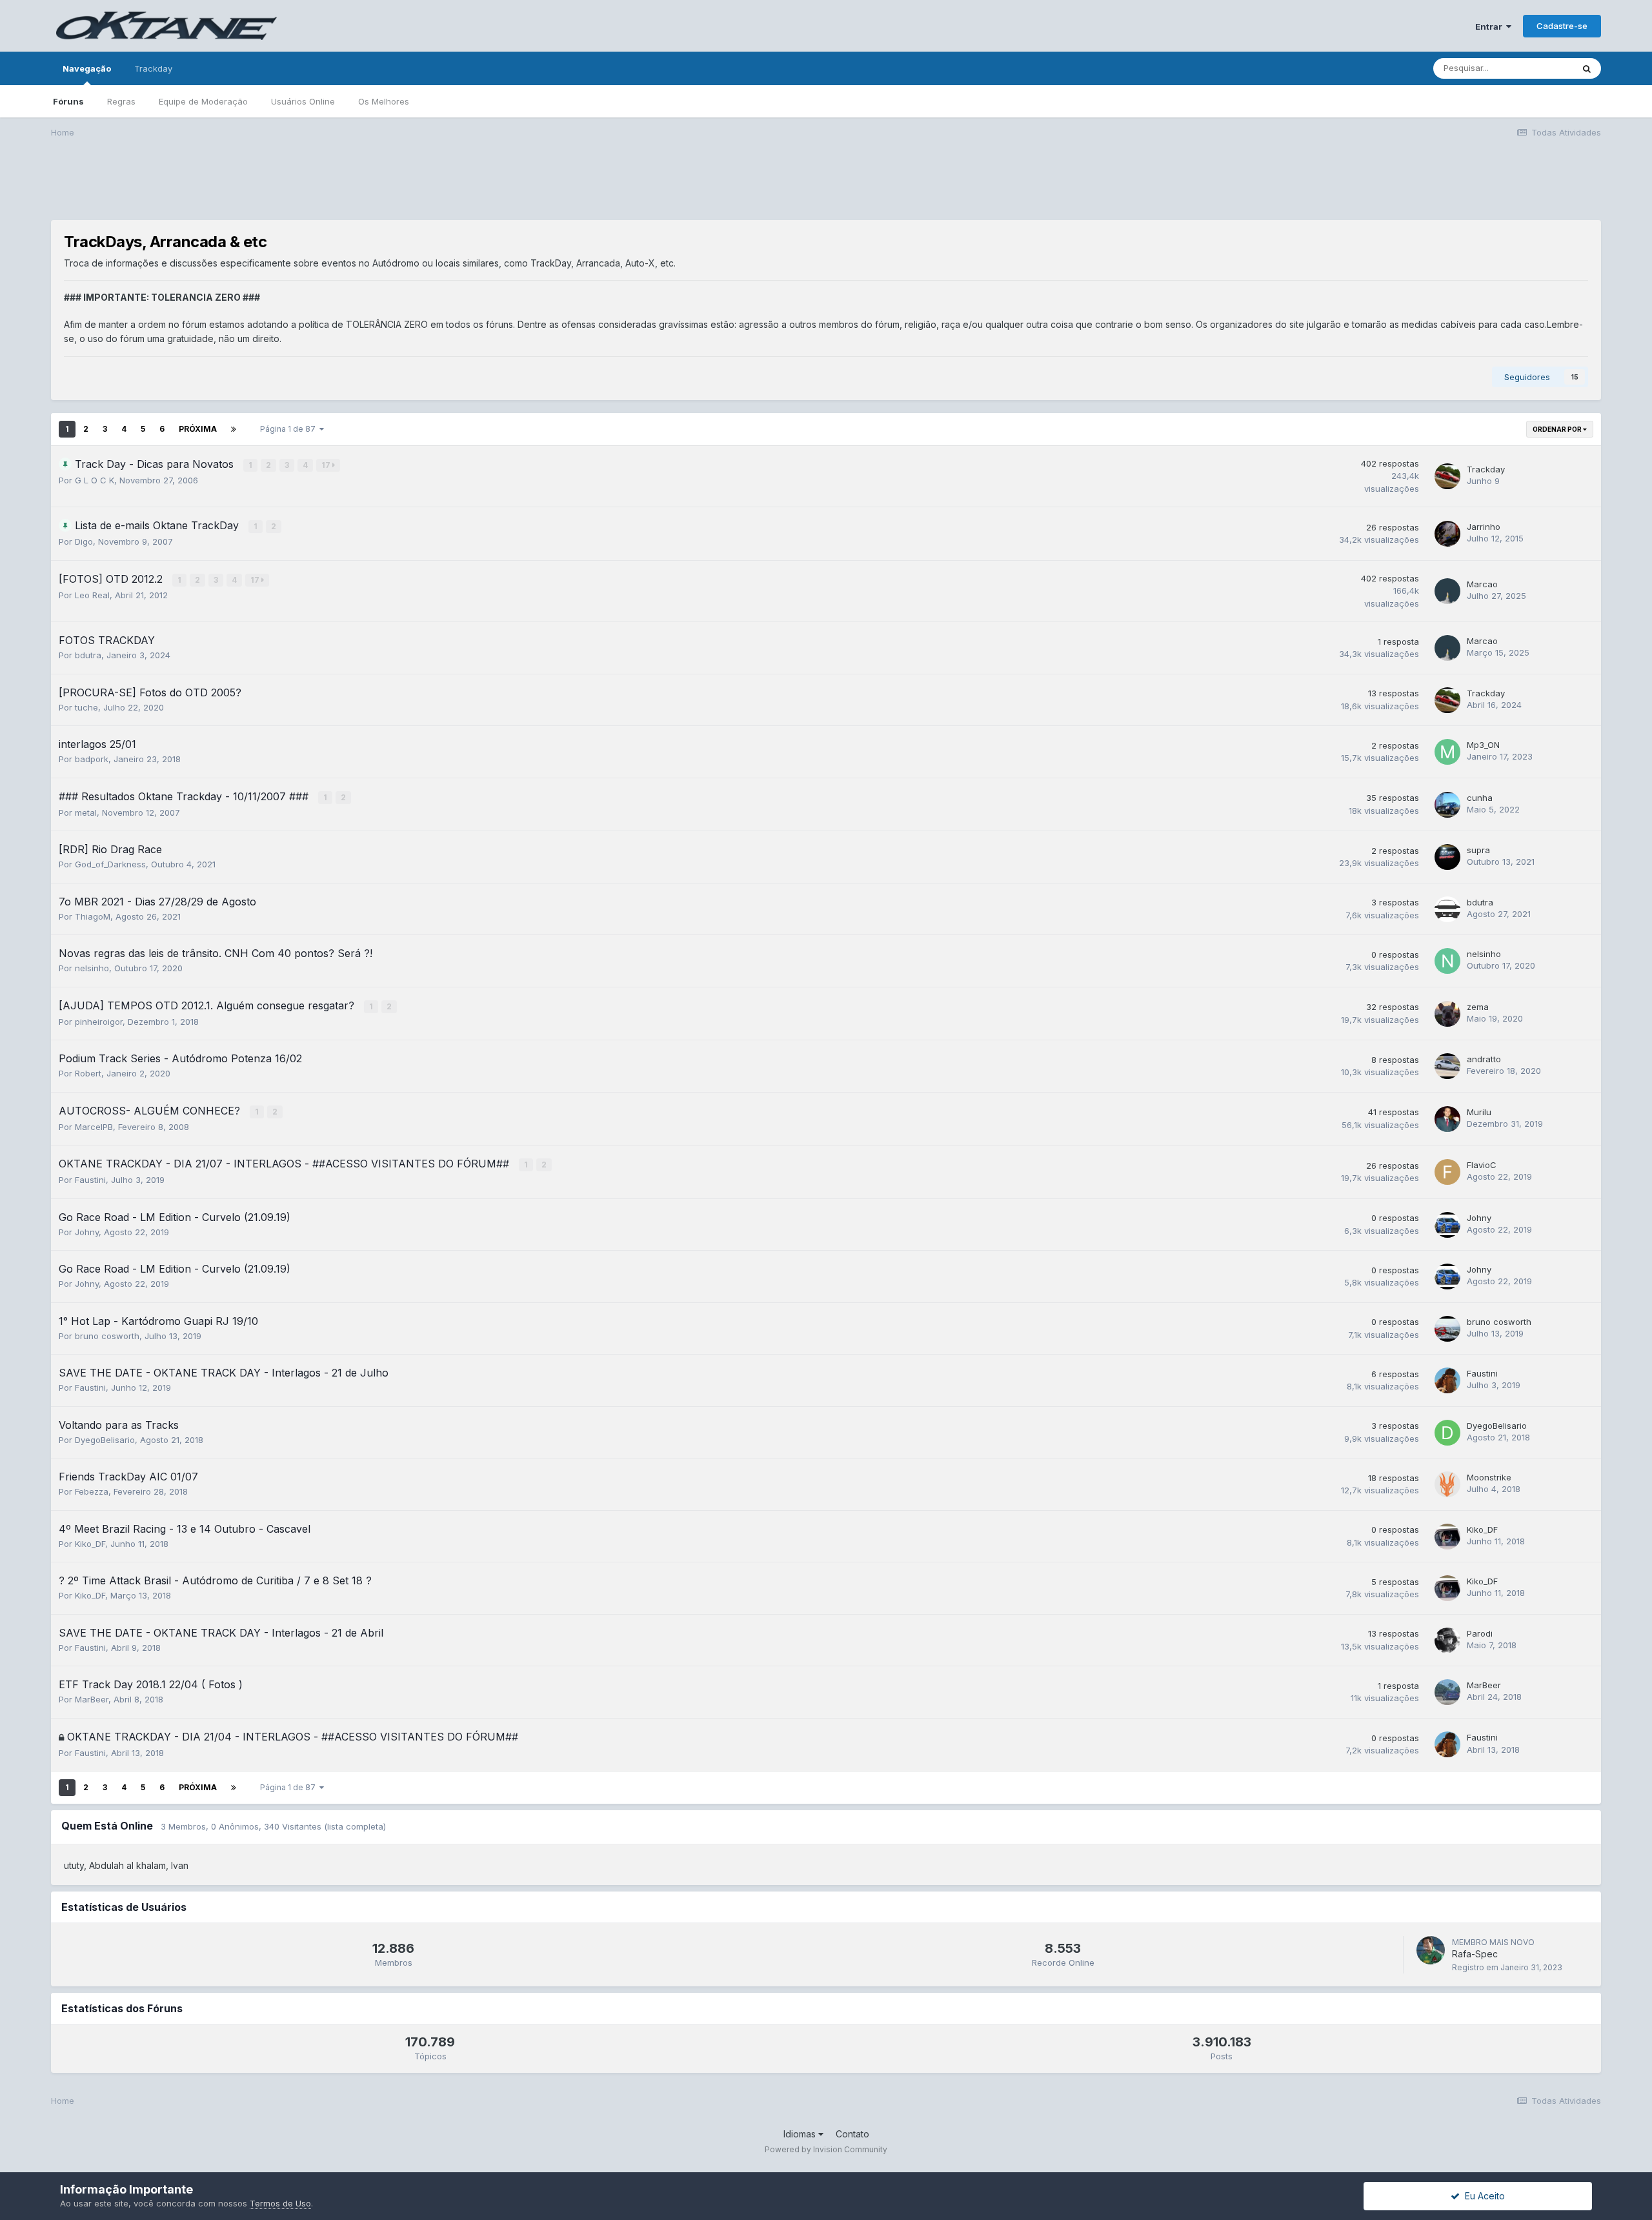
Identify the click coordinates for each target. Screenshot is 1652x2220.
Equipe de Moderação (203, 101)
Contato (852, 2134)
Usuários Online (303, 101)
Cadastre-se (1562, 26)
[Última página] (234, 429)
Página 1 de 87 (290, 429)
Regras (121, 101)
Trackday (153, 68)
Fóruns (68, 101)
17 (327, 465)
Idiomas (801, 2134)
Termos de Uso (280, 2203)
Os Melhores (384, 101)
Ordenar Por (1558, 429)
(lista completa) (355, 1826)
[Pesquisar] (1587, 68)
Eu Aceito (1482, 2196)
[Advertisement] (826, 188)
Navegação (87, 68)
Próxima (198, 429)
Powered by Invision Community (826, 2149)
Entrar (1491, 26)
